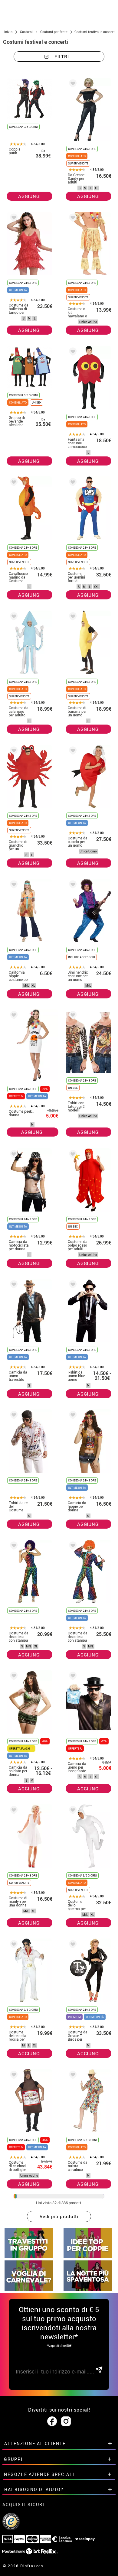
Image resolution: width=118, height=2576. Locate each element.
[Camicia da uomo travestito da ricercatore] (13, 1285)
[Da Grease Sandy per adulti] (72, 84)
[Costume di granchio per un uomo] (13, 752)
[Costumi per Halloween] (88, 2289)
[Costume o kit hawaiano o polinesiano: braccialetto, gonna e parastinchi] (72, 219)
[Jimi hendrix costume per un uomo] (72, 886)
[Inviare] (99, 2370)
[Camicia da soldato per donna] (13, 1677)
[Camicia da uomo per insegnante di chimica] (72, 1677)
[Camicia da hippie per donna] (72, 1416)
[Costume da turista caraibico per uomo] (72, 2076)
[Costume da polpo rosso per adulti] (72, 1155)
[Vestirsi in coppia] (88, 2257)
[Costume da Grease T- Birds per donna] (72, 1945)
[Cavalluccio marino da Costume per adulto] (13, 483)
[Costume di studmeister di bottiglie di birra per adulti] (13, 2076)
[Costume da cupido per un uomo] (72, 752)
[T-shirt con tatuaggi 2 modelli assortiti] (72, 1016)
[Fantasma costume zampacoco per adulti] (72, 353)
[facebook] (52, 2422)
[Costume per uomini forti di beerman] (72, 483)
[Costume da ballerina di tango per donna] (13, 219)
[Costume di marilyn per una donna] (13, 1811)
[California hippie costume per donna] (13, 886)
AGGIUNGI (29, 196)
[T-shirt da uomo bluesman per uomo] (72, 1285)
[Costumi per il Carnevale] (29, 2289)
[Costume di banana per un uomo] (72, 617)
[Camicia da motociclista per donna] (13, 1155)
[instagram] (66, 2422)
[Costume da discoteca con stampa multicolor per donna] (13, 1547)
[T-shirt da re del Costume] (13, 1416)
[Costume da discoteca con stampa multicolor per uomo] (72, 1547)
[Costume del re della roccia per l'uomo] (13, 1945)
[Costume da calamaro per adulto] (13, 617)
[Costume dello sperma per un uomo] (72, 1811)
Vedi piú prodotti (59, 2216)
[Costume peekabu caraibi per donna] (13, 1016)
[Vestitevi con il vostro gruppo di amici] (29, 2257)
